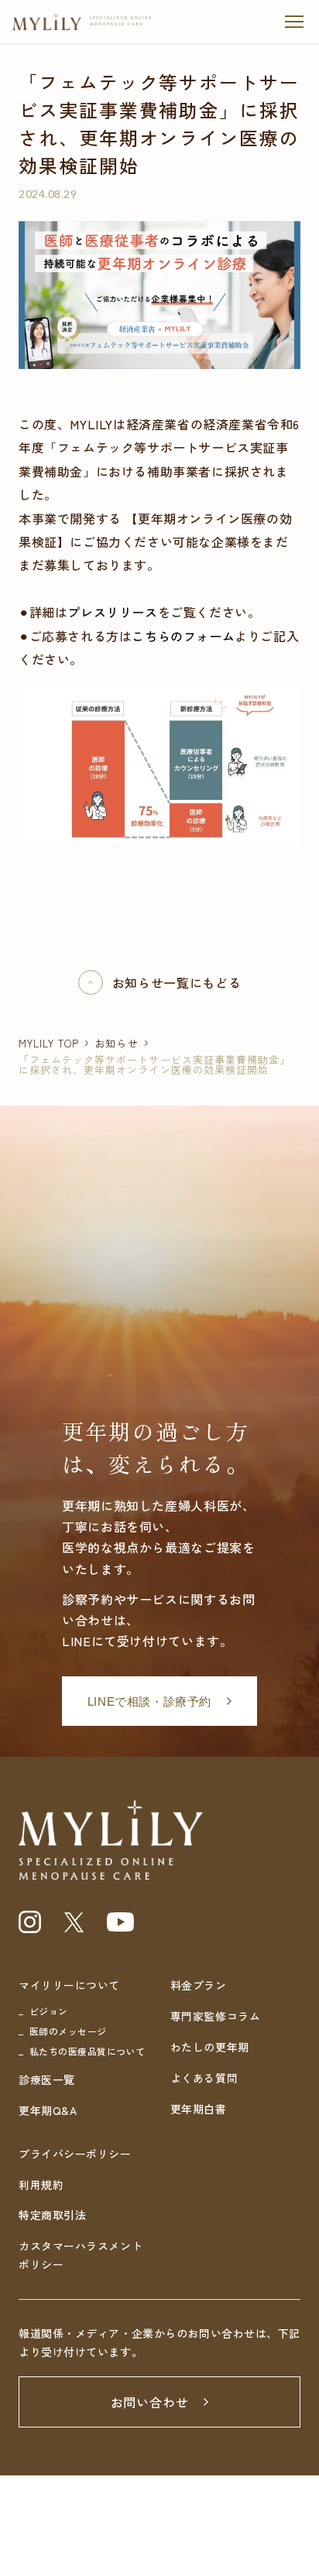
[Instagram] (30, 1922)
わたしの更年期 (210, 2047)
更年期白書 (199, 2109)
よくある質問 (204, 2078)
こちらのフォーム (183, 636)
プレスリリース (112, 612)
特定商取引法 (52, 2215)
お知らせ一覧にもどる (177, 982)
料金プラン (199, 1985)
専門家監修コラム (215, 2016)
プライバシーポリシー (75, 2154)
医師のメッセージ (68, 2031)
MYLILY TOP (49, 1043)
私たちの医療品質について (87, 2051)
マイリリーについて (69, 1985)
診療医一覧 (47, 2079)
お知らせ (116, 1043)
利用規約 (41, 2185)
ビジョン (49, 2011)
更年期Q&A (48, 2110)
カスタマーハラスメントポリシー (81, 2255)
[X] (74, 1922)
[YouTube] (120, 1922)
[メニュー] (294, 22)
